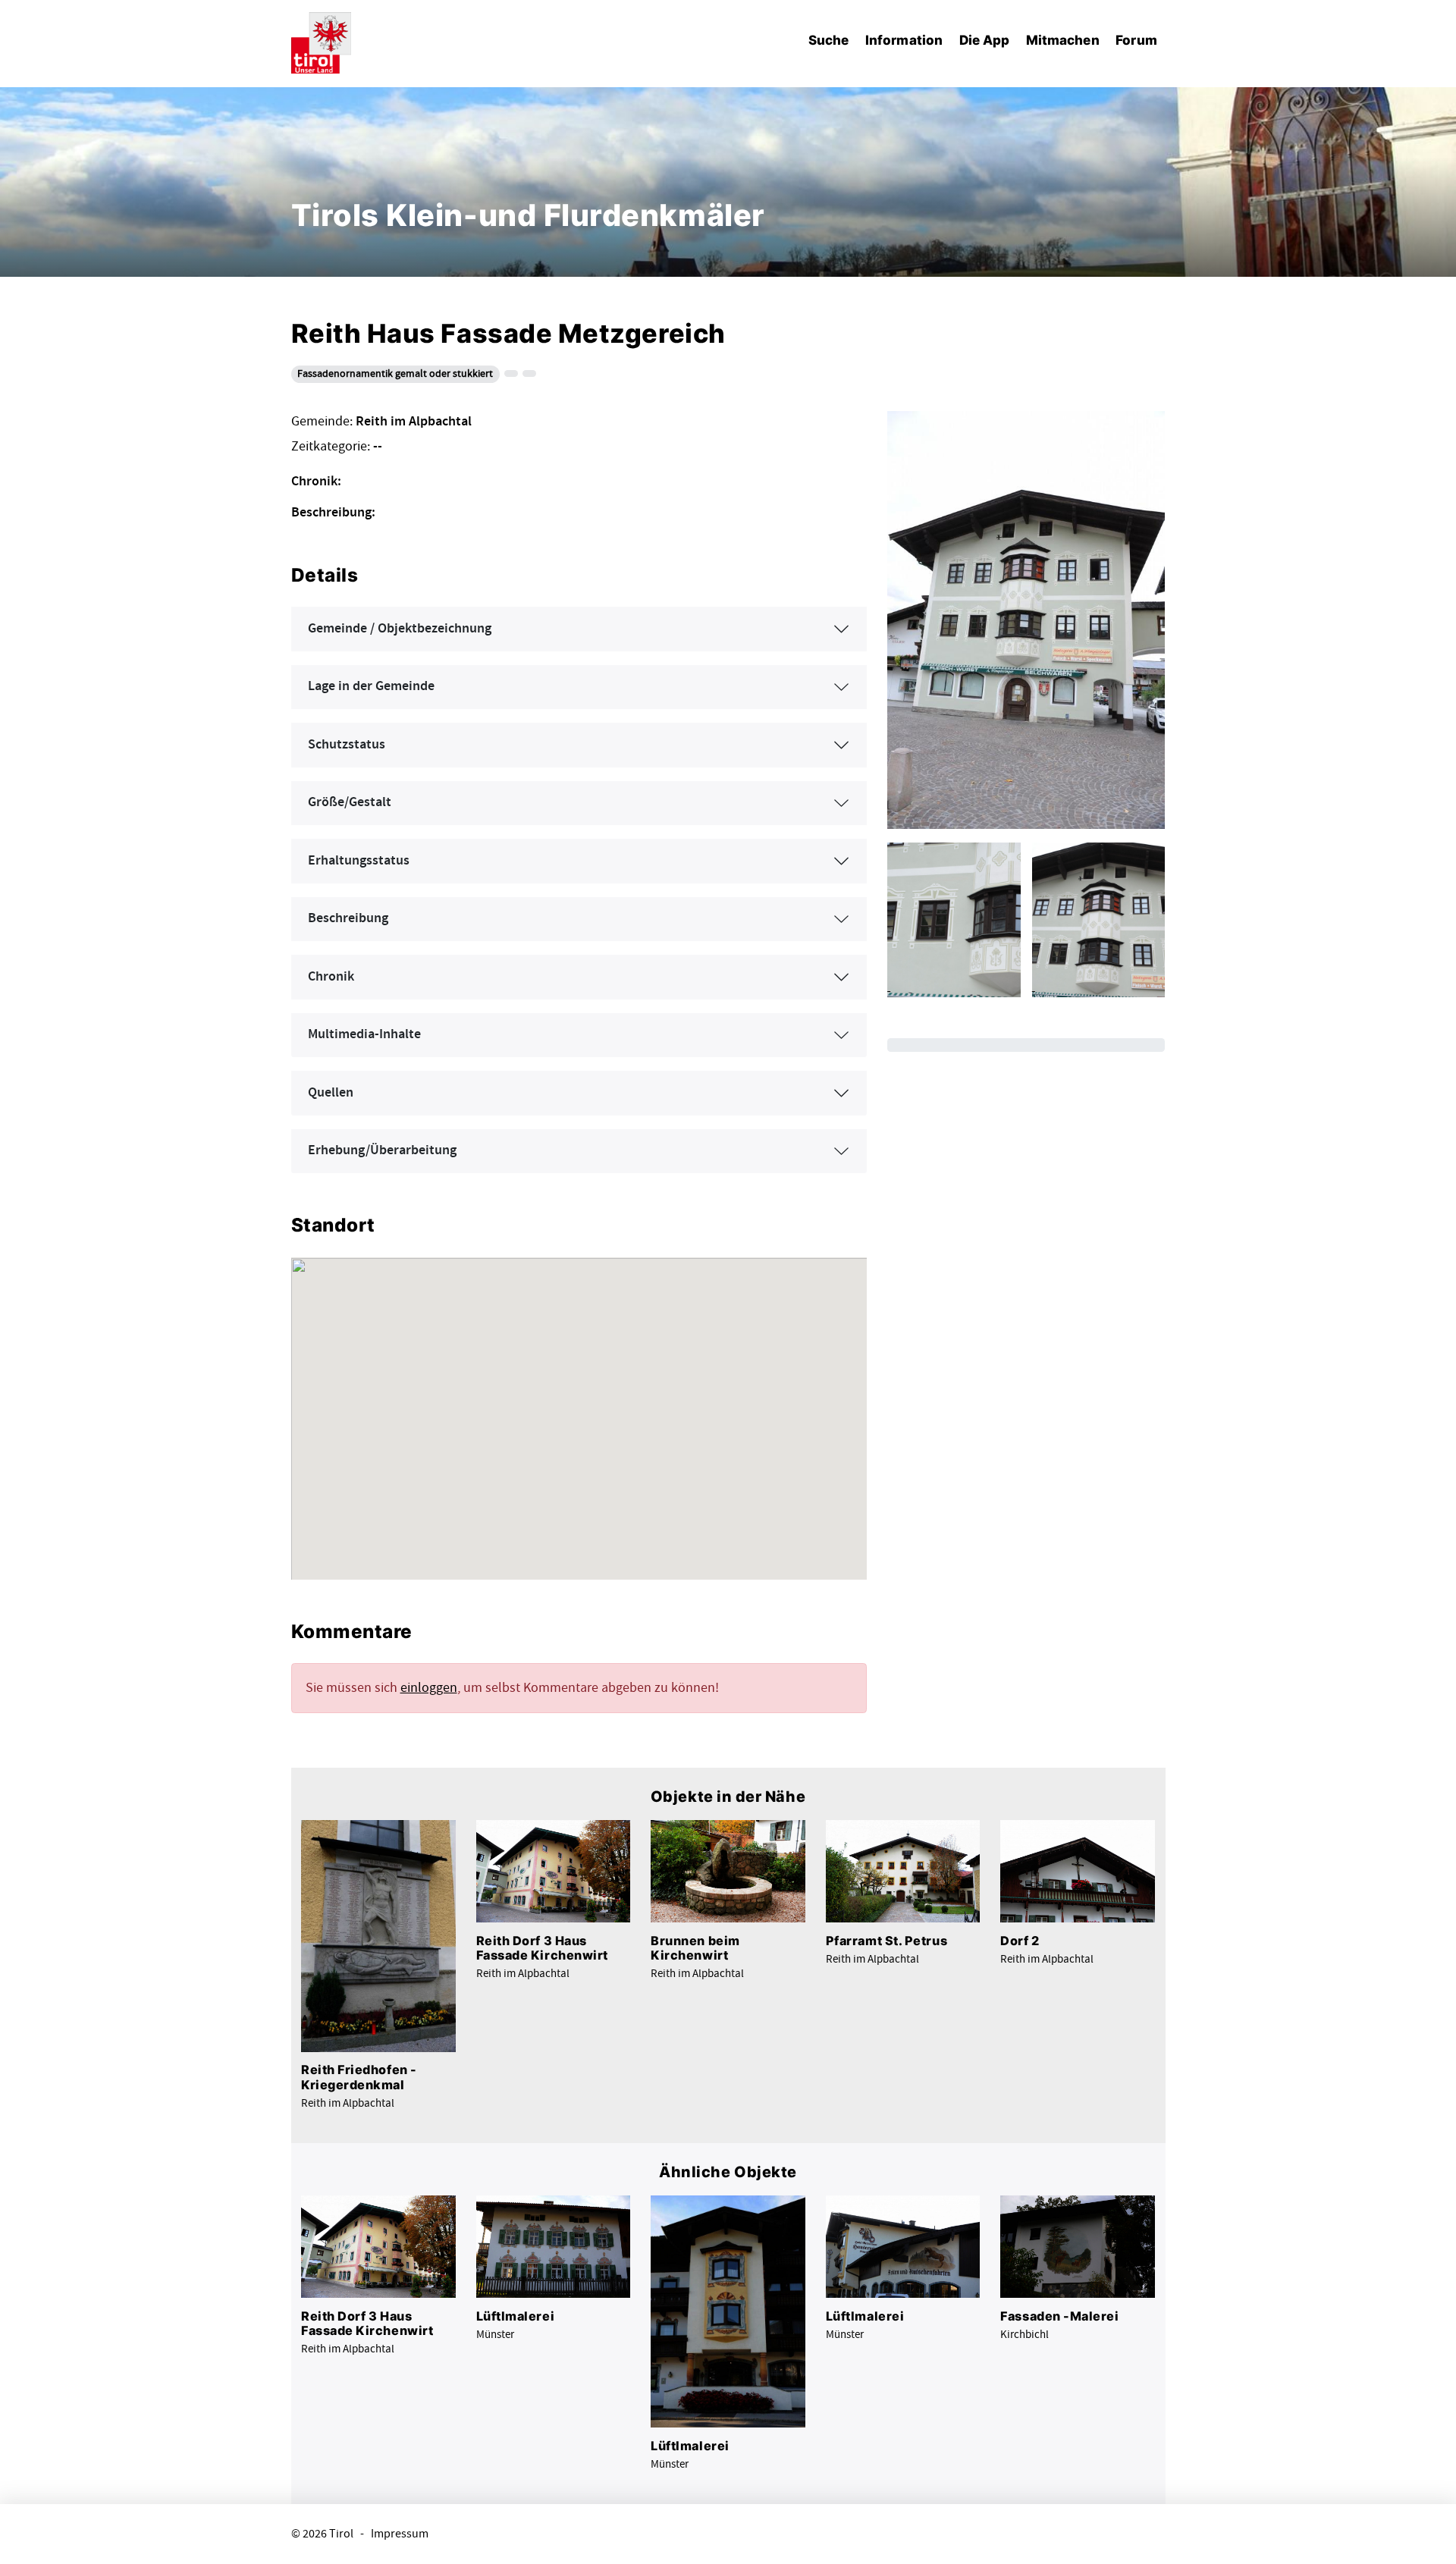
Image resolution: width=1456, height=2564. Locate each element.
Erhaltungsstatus (359, 861)
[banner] (322, 41)
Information (904, 40)
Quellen (331, 1093)
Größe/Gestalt (350, 802)
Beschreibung (348, 918)
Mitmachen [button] (1063, 40)
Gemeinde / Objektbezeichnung (400, 629)
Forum (1136, 40)
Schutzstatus (347, 745)
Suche (828, 40)
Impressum (400, 2534)
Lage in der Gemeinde (371, 686)
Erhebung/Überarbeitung (382, 1150)
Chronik (331, 977)
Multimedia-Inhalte (364, 1034)
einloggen (429, 1688)
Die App (985, 40)
